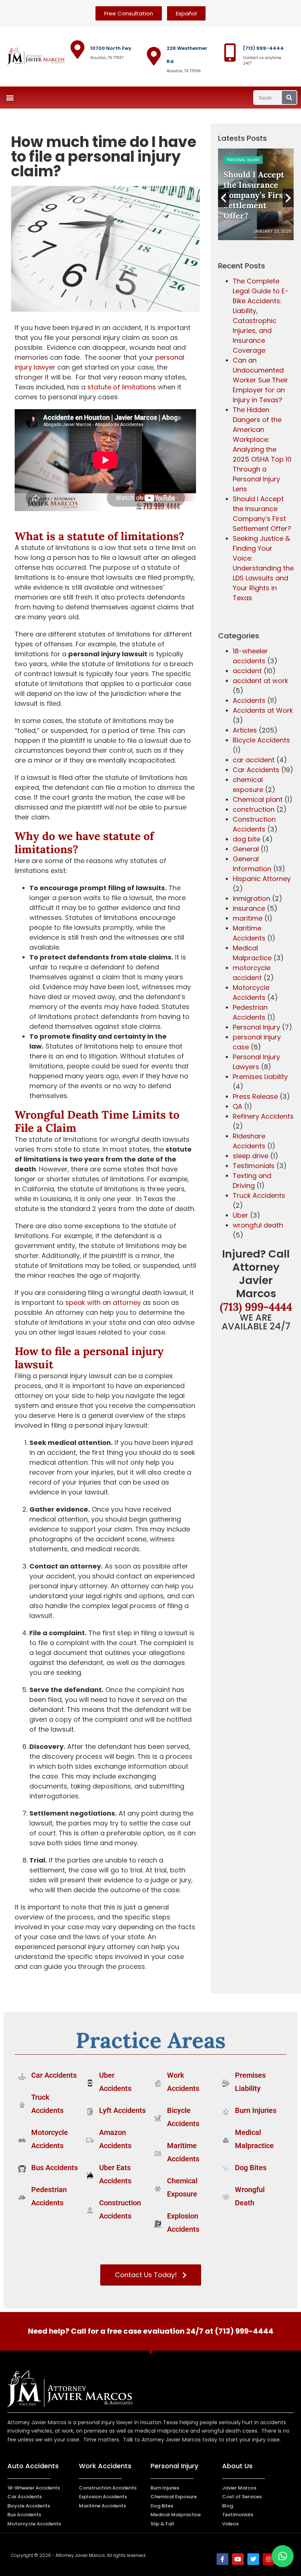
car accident (254, 760)
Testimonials (254, 1166)
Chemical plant (258, 799)
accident (247, 671)
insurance (249, 908)
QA (237, 1106)
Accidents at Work (263, 710)
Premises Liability (260, 1077)
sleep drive (251, 1156)
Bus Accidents (55, 2168)
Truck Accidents (259, 1195)
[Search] (289, 98)
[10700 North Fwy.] (77, 49)
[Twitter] (253, 2559)
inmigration (251, 898)
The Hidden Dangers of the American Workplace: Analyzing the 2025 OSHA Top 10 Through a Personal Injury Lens (262, 449)
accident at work (260, 681)
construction (254, 809)
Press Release (255, 1096)
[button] (10, 98)
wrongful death (258, 1225)
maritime (248, 918)
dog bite (246, 839)
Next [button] (288, 198)
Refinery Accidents (263, 1116)
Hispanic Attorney (262, 879)
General (246, 849)
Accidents (249, 700)
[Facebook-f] (222, 2559)
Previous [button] (224, 198)
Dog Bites (251, 2168)
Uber (240, 1215)
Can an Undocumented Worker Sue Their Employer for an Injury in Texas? (260, 380)
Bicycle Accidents (261, 740)
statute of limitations (122, 387)
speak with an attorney (103, 1302)
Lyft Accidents (122, 2110)
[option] (256, 194)
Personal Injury (243, 160)
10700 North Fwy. (111, 48)
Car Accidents (256, 770)
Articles (245, 730)
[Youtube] (238, 2559)
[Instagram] (269, 2559)
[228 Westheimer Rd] (154, 56)
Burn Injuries (256, 2110)
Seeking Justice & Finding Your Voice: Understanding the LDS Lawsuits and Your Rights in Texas (263, 568)
